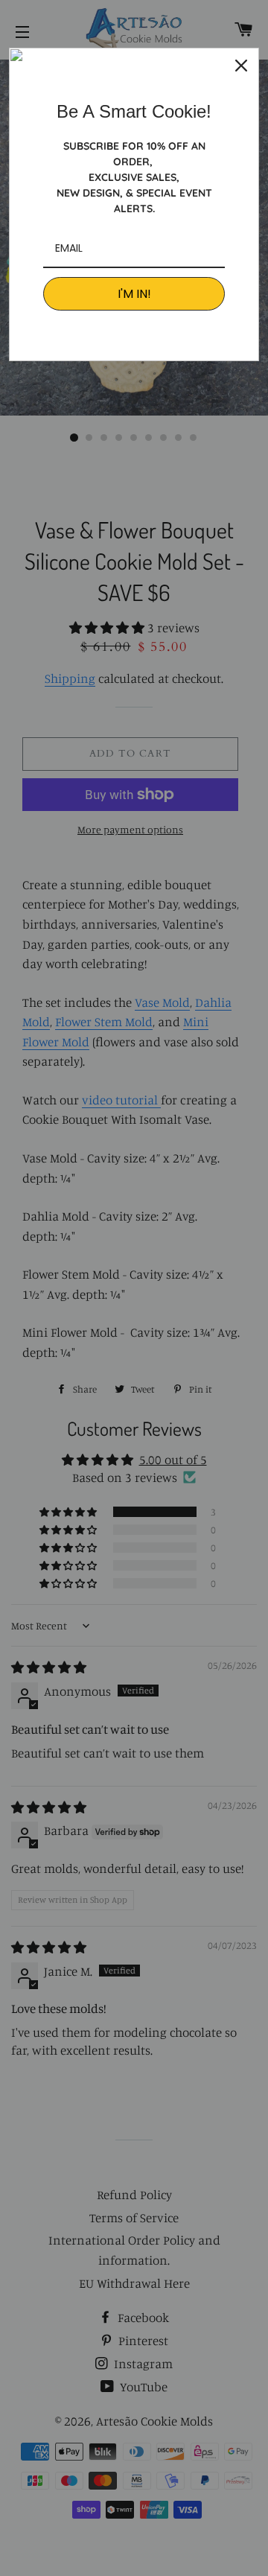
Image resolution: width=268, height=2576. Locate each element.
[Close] (241, 66)
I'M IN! (134, 294)
